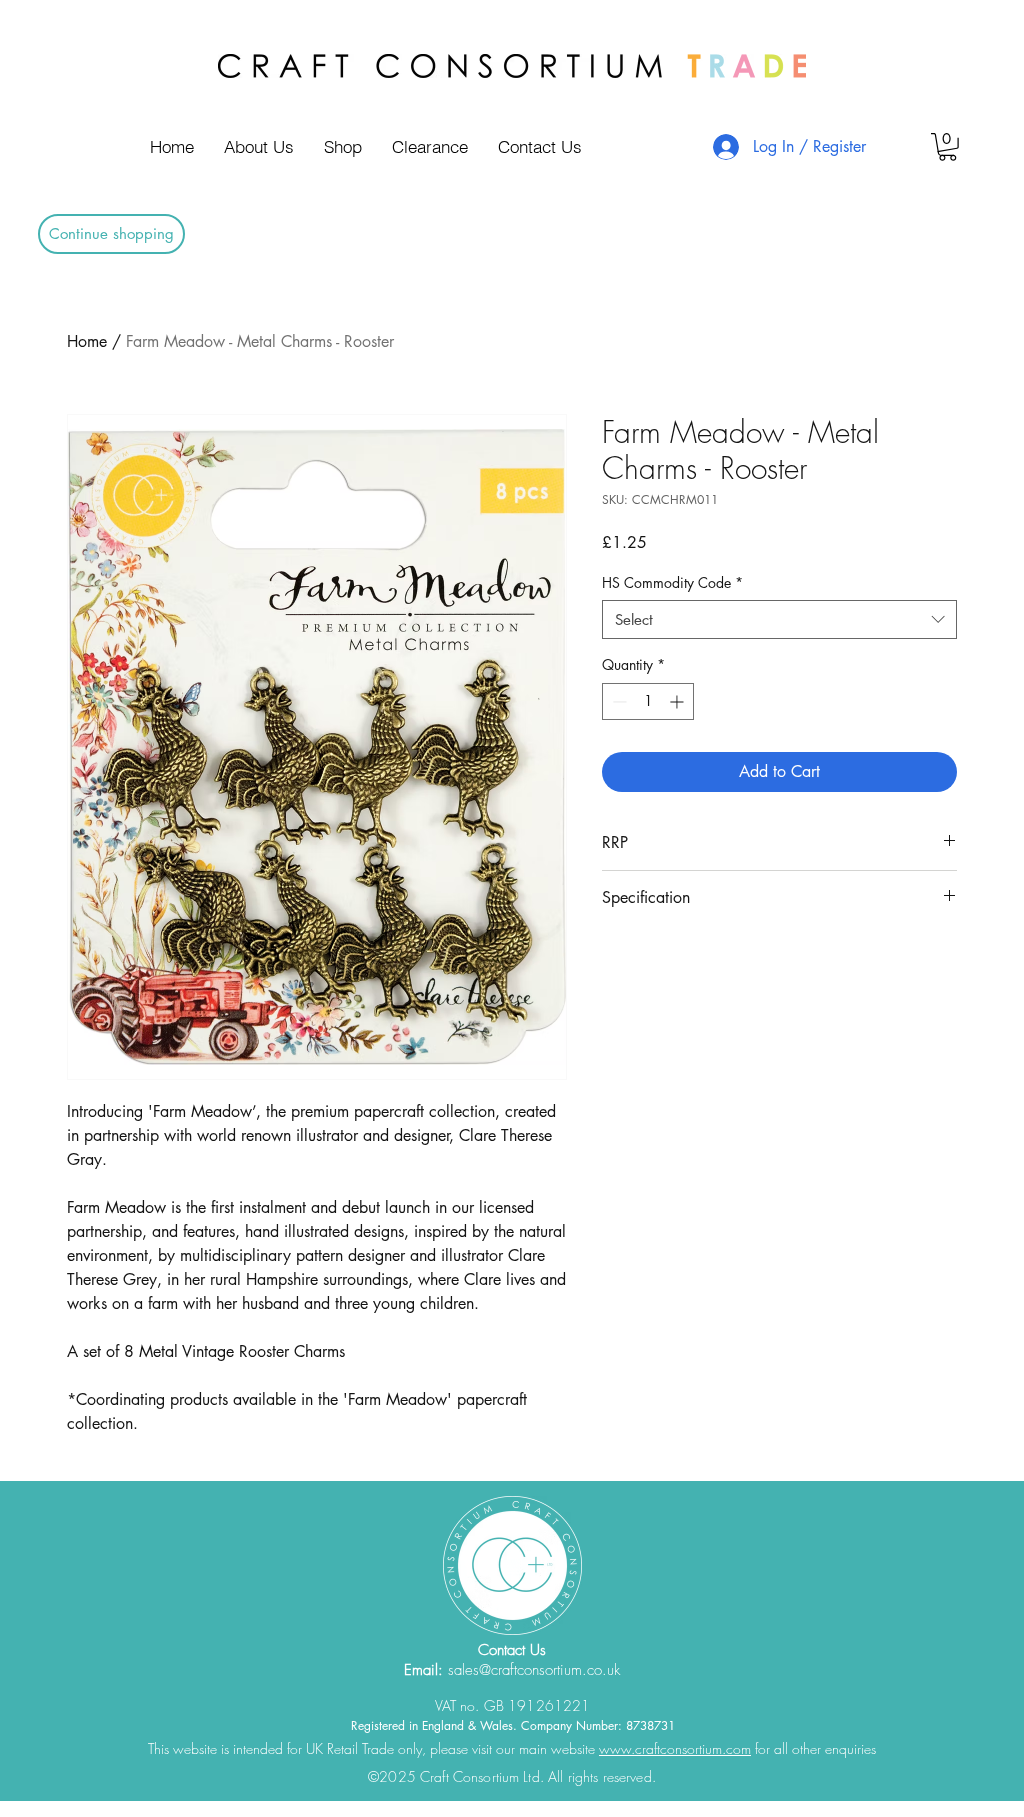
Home (87, 341)
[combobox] (779, 619)
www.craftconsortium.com (675, 1748)
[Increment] (678, 701)
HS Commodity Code (672, 582)
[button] (947, 147)
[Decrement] (617, 701)
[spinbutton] (648, 701)
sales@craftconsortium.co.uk (534, 1670)
